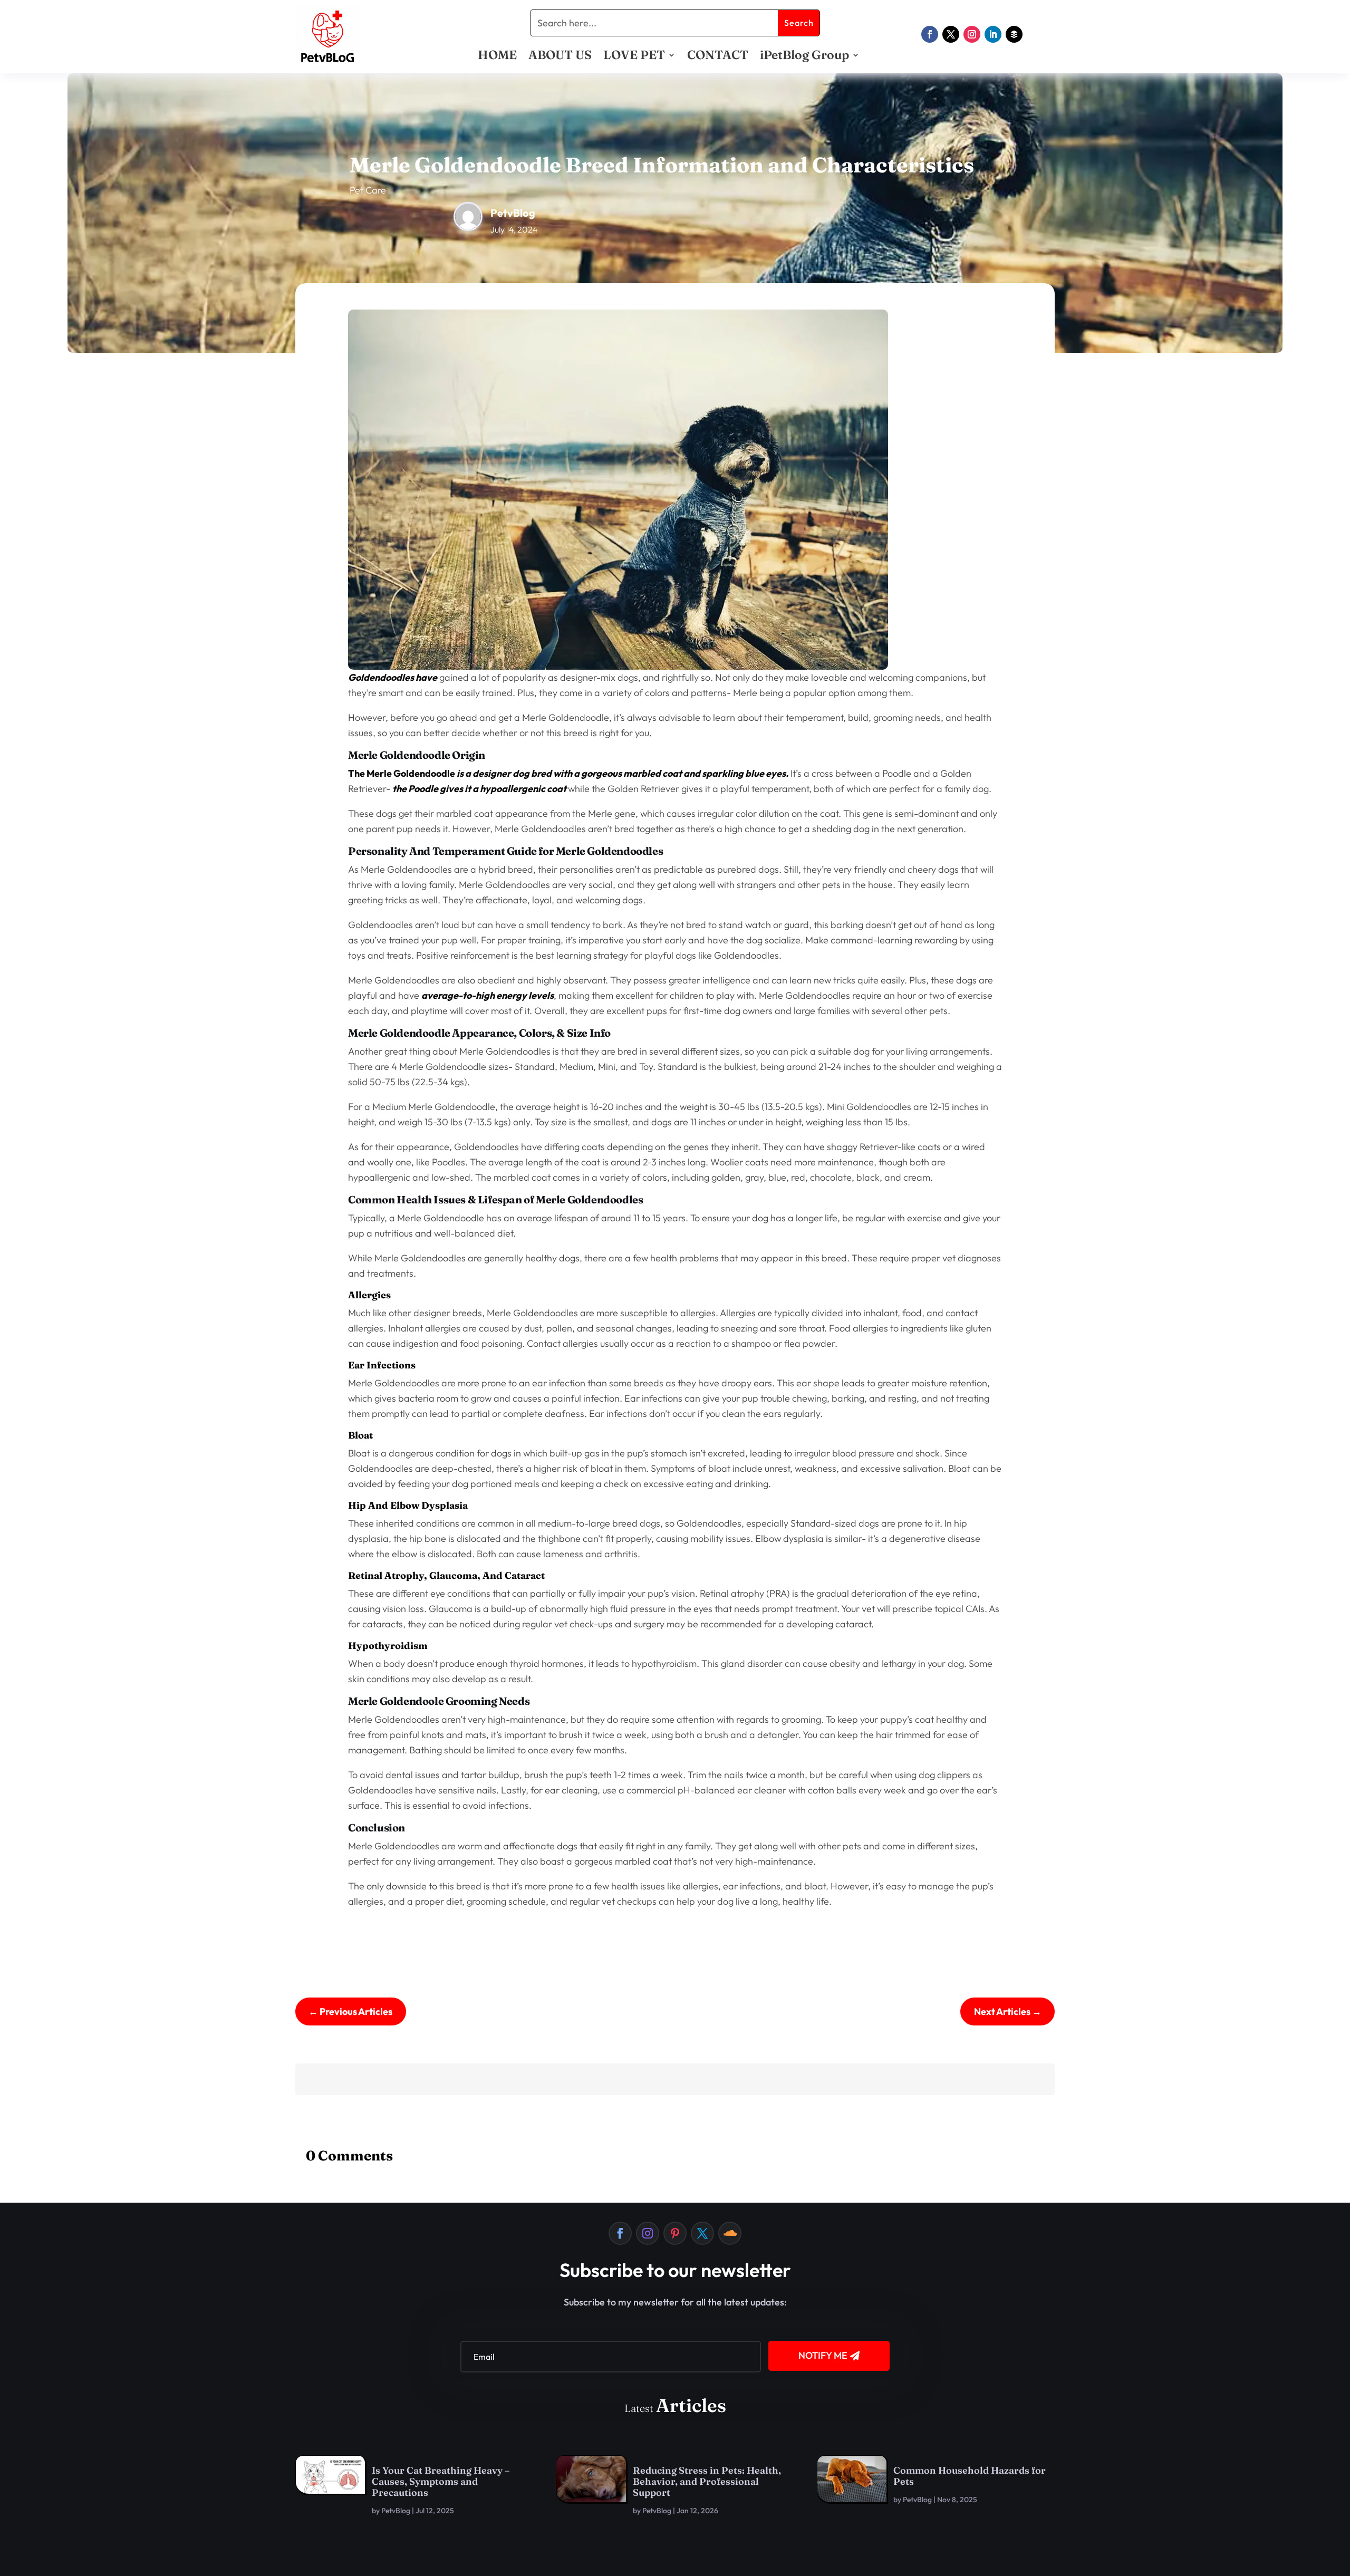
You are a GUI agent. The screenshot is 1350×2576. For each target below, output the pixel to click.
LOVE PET (634, 57)
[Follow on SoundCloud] (730, 2233)
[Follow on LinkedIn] (993, 34)
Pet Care (368, 190)
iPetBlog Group (804, 57)
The (356, 773)
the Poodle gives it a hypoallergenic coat (480, 789)
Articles (691, 2405)
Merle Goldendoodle (410, 773)
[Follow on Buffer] (1014, 34)
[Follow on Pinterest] (675, 2233)
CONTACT (718, 57)
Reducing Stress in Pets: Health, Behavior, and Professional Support (707, 2481)
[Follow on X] (951, 34)
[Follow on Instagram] (972, 34)
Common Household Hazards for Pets (970, 2476)
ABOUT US (560, 57)
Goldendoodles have (393, 677)
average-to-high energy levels (488, 995)
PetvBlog (396, 2511)
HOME (497, 57)
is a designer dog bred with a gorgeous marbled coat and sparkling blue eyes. (622, 773)
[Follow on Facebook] (930, 34)
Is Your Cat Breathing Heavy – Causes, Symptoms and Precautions (441, 2481)
